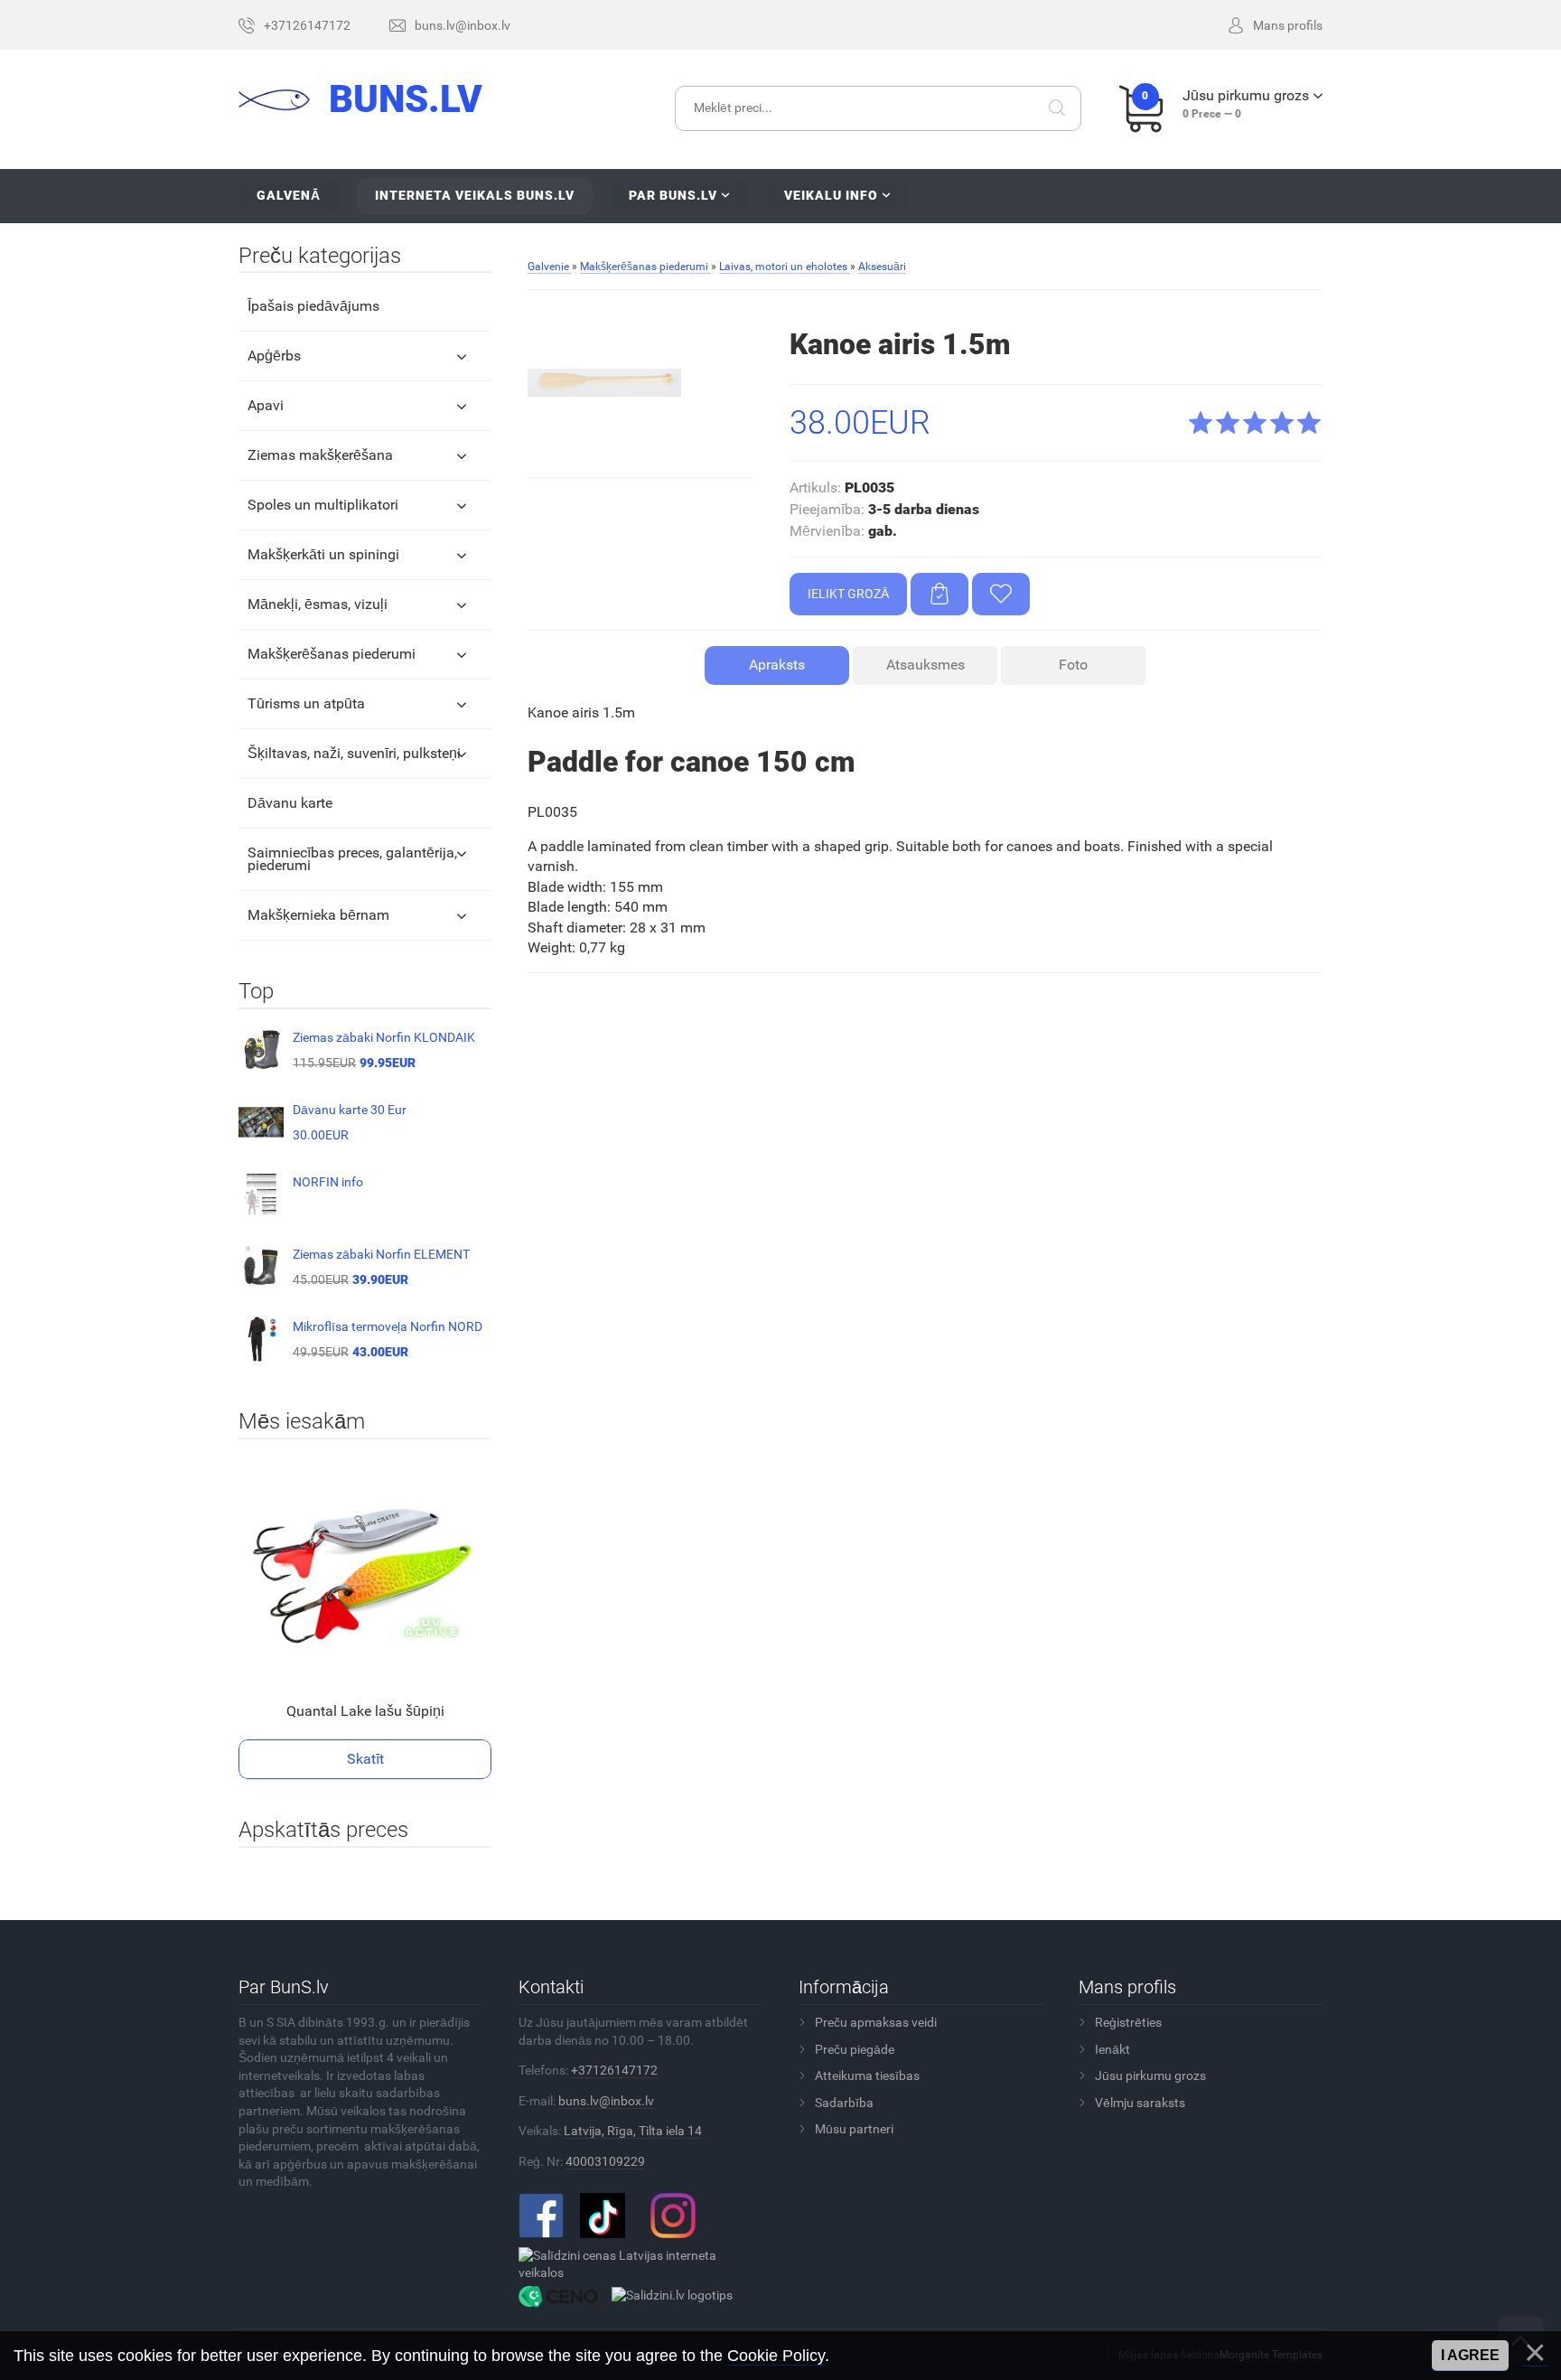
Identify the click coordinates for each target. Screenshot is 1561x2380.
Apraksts (777, 665)
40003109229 (605, 2161)
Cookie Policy (776, 2356)
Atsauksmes (925, 665)
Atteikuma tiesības (867, 2075)
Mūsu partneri (854, 2129)
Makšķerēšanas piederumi (332, 654)
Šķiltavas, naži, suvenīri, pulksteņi (354, 753)
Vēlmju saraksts (1140, 2103)
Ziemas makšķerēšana (320, 455)
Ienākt (1112, 2049)
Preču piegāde (855, 2049)
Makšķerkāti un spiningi (323, 554)
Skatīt (365, 1759)
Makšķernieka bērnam (318, 915)
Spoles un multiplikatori (323, 505)
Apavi (266, 405)
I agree (1470, 2355)
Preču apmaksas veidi (876, 2022)
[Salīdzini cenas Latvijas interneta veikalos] (634, 2263)
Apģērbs (274, 356)
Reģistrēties (1128, 2022)
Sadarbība (844, 2103)
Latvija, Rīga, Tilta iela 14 (633, 2131)
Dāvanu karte (290, 803)
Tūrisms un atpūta (306, 703)
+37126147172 (614, 2070)
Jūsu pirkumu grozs (1150, 2075)
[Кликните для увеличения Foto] (604, 382)
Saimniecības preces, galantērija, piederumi (352, 859)
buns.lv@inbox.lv (606, 2101)
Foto (1073, 665)
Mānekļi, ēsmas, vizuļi (318, 604)
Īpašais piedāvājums (313, 306)
